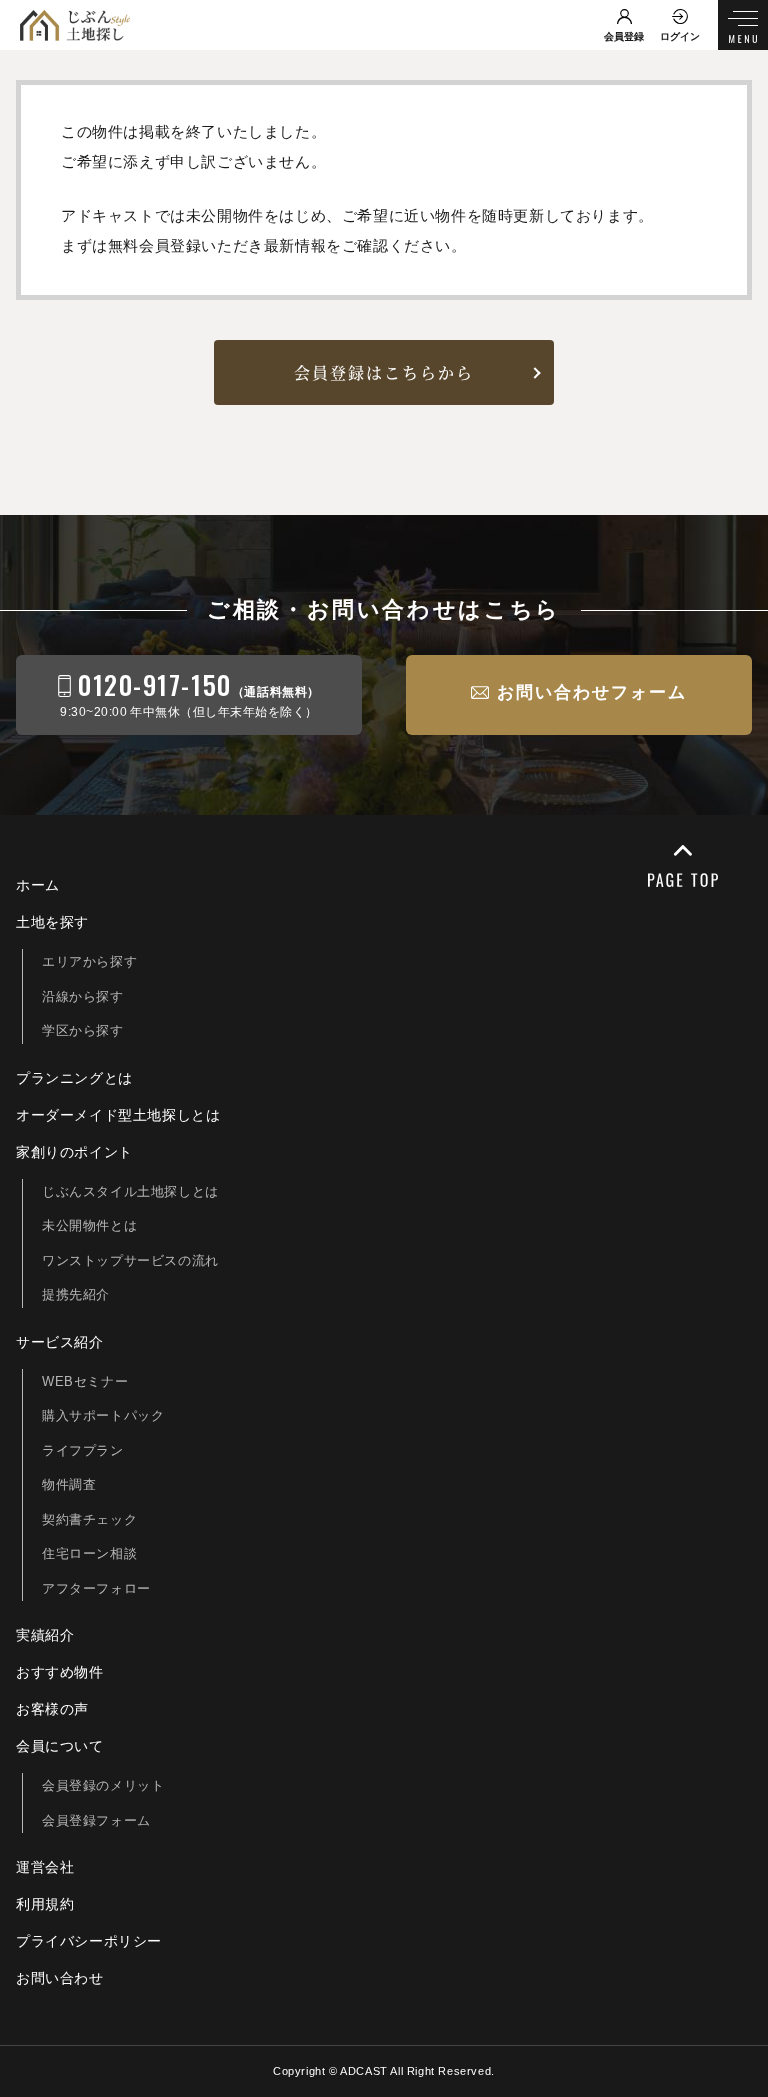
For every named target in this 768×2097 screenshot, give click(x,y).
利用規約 (45, 1904)
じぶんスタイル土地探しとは (130, 1191)
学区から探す (83, 1030)
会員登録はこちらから (383, 372)
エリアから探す (89, 961)
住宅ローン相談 (89, 1553)
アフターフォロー (96, 1588)
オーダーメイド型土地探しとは (118, 1115)
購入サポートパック (103, 1415)
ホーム (38, 885)
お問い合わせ (60, 1978)
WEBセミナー (85, 1381)
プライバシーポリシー (89, 1941)
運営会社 (45, 1867)
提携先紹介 (76, 1294)
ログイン (680, 36)
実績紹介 (45, 1635)
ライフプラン (83, 1450)
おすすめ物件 (60, 1672)
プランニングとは (74, 1078)
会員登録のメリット (103, 1785)
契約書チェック (89, 1519)
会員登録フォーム (96, 1820)
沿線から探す (83, 996)
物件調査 (69, 1484)
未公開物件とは (89, 1225)
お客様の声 (52, 1709)
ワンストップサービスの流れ (130, 1260)
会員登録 (624, 36)
